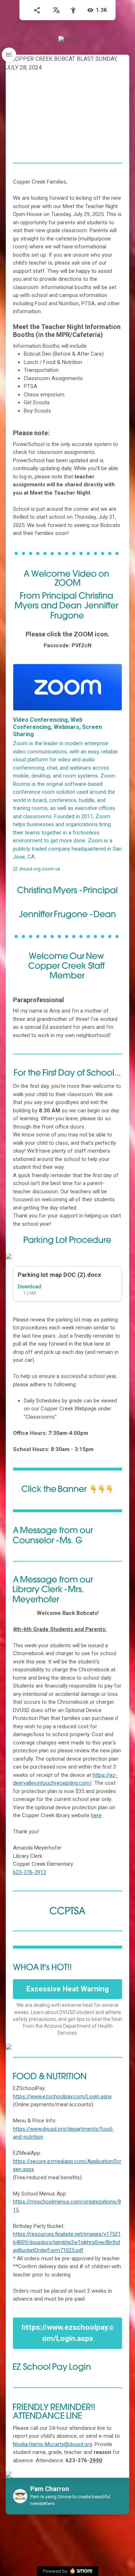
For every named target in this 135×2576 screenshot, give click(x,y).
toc (9, 55)
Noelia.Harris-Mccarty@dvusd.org (53, 2444)
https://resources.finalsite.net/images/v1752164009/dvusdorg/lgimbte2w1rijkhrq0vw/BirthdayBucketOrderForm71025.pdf (67, 2242)
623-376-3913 (30, 1872)
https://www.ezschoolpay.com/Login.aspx (62, 2097)
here (96, 1815)
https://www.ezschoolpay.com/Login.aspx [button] (67, 2333)
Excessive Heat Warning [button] (67, 1989)
